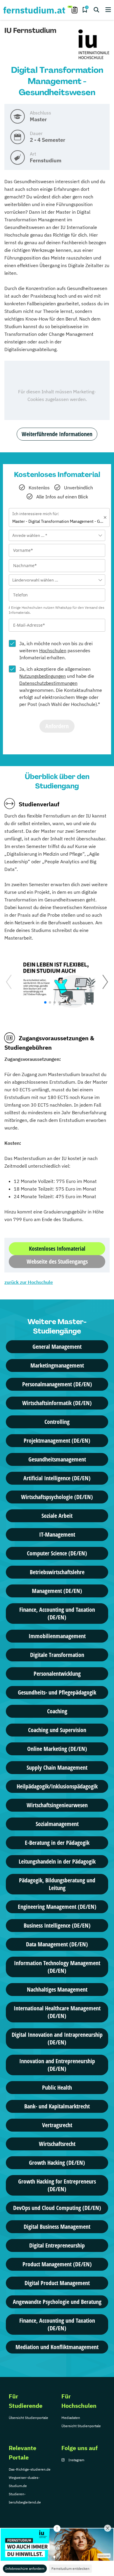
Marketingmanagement (57, 1365)
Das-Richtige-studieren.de (30, 2469)
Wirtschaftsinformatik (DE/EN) (57, 1403)
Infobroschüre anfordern (25, 2569)
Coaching (57, 1711)
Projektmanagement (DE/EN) (57, 1440)
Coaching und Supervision (57, 1730)
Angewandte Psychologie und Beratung (57, 2302)
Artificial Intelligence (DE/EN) (57, 1478)
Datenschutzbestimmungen (48, 683)
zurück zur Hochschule (29, 1282)
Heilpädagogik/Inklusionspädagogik (57, 1786)
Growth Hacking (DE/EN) (57, 2163)
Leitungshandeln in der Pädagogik (57, 1861)
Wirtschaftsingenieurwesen (57, 1805)
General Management (57, 1347)
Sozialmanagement (57, 1824)
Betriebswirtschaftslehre (57, 1572)
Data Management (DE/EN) (57, 1944)
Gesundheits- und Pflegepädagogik (57, 1692)
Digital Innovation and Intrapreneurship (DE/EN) (57, 2038)
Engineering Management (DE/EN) (57, 1907)
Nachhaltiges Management (57, 1989)
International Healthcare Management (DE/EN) (57, 2012)
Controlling (57, 1422)
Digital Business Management (57, 2227)
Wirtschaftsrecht (57, 2144)
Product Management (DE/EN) (57, 2264)
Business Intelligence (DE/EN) (57, 1925)
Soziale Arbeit (57, 1516)
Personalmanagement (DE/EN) (57, 1384)
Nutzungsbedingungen (43, 676)
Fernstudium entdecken (70, 2569)
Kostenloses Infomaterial (57, 1249)
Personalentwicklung (57, 1674)
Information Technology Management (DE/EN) (57, 1967)
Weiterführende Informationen (57, 434)
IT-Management (57, 1534)
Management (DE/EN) (57, 1591)
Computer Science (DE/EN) (57, 1553)
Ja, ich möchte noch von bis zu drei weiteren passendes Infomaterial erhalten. (56, 650)
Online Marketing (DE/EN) (57, 1749)
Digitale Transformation (57, 1655)
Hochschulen (53, 650)
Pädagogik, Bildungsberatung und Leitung (57, 1884)
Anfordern (57, 726)
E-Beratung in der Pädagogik (57, 1843)
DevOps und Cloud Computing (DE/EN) (57, 2208)
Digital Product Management (57, 2283)
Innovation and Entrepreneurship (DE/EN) (57, 2065)
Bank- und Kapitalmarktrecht (57, 2106)
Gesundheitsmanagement (57, 1459)
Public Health (57, 2087)
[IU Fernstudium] (94, 45)
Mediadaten (71, 2418)
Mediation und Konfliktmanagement (57, 2347)
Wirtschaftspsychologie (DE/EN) (57, 1497)
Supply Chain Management (57, 1767)
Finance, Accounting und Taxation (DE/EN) (57, 1613)
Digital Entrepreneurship (57, 2245)
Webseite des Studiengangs (57, 1261)
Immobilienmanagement (57, 1636)
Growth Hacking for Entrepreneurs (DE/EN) (57, 2185)
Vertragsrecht (57, 2125)
